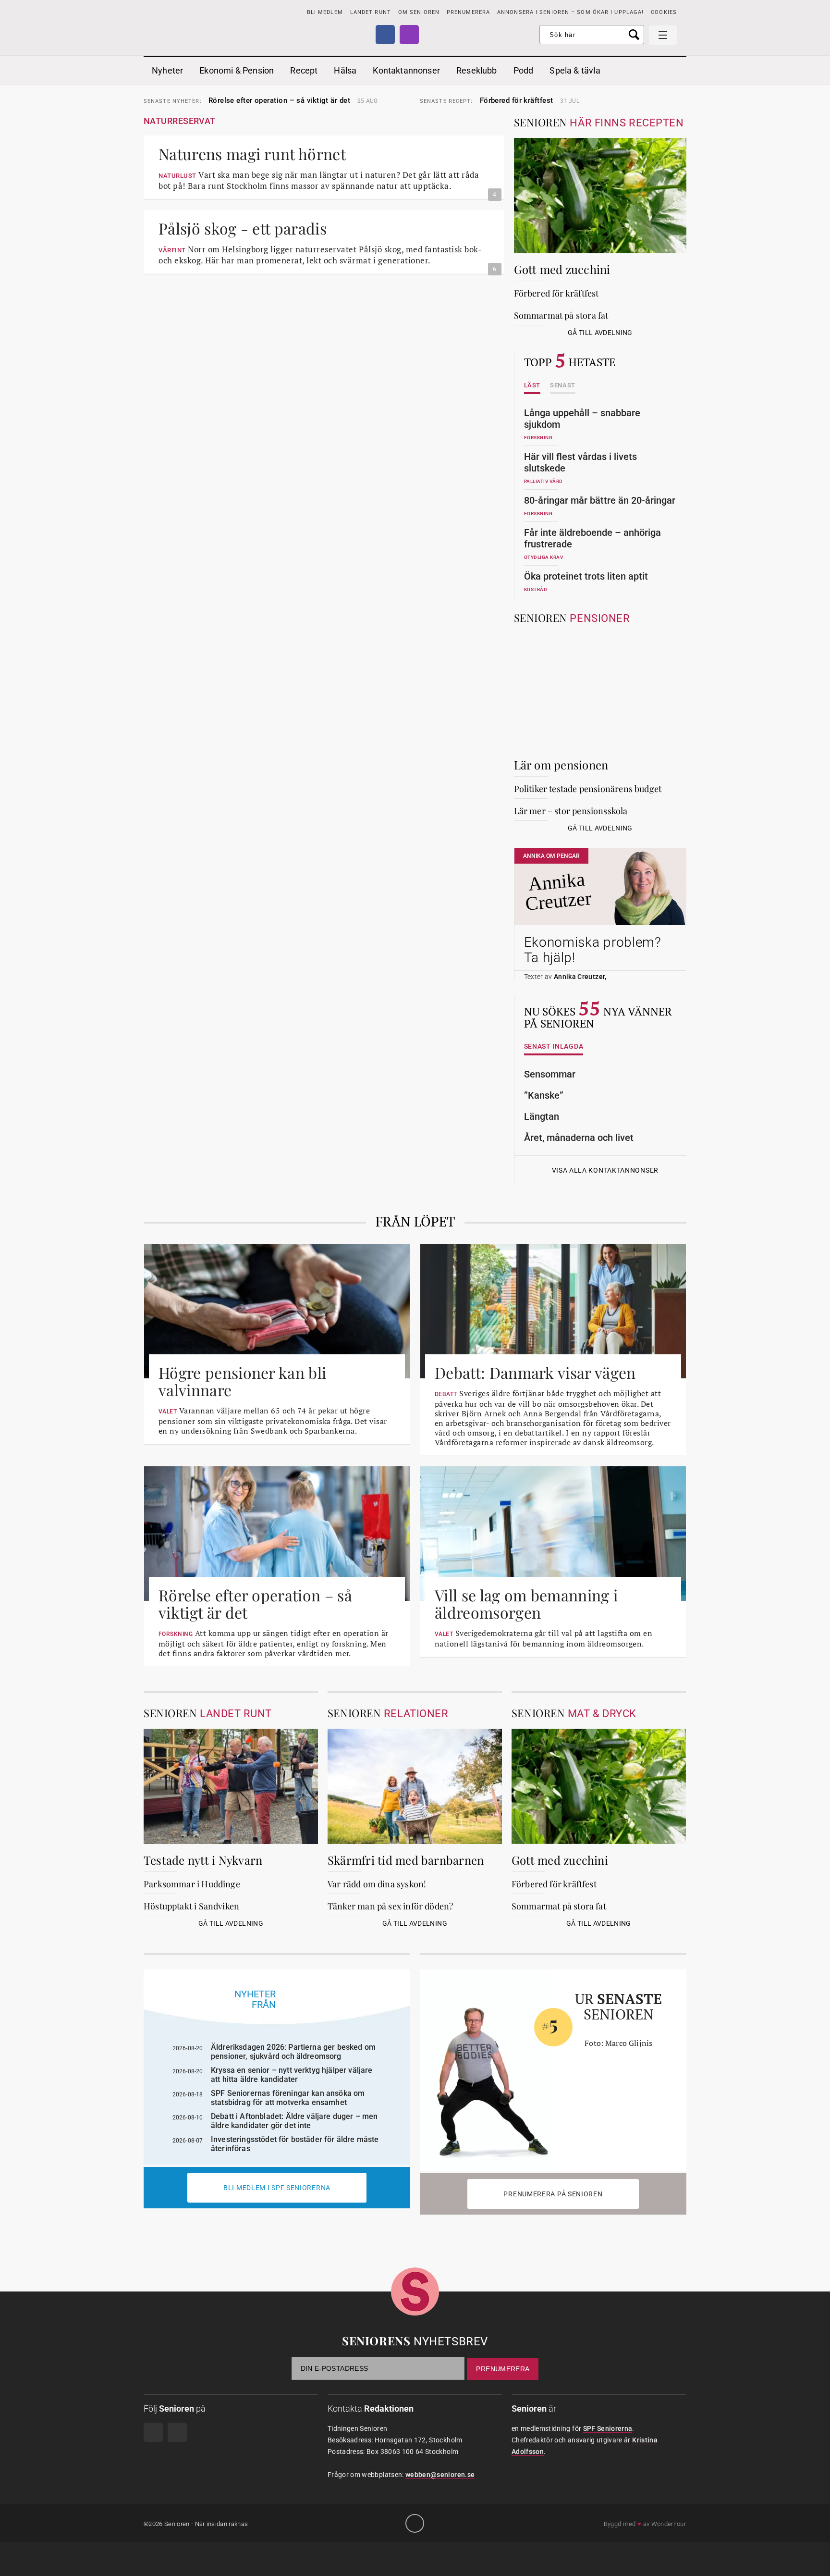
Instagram (409, 35)
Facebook (385, 35)
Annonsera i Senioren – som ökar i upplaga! (570, 12)
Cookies (664, 12)
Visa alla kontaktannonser (605, 1170)
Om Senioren (419, 12)
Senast (563, 385)
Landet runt (371, 12)
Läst (532, 385)
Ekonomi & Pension (237, 70)
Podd (524, 70)
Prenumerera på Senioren (553, 2194)
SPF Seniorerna (608, 2428)
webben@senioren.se (440, 2475)
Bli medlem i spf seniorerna (277, 2188)
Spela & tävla (575, 70)
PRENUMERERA (468, 12)
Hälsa (345, 70)
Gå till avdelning (600, 333)
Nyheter (167, 70)
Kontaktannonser (406, 70)
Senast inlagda (554, 1046)
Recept (304, 70)
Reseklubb (477, 70)
